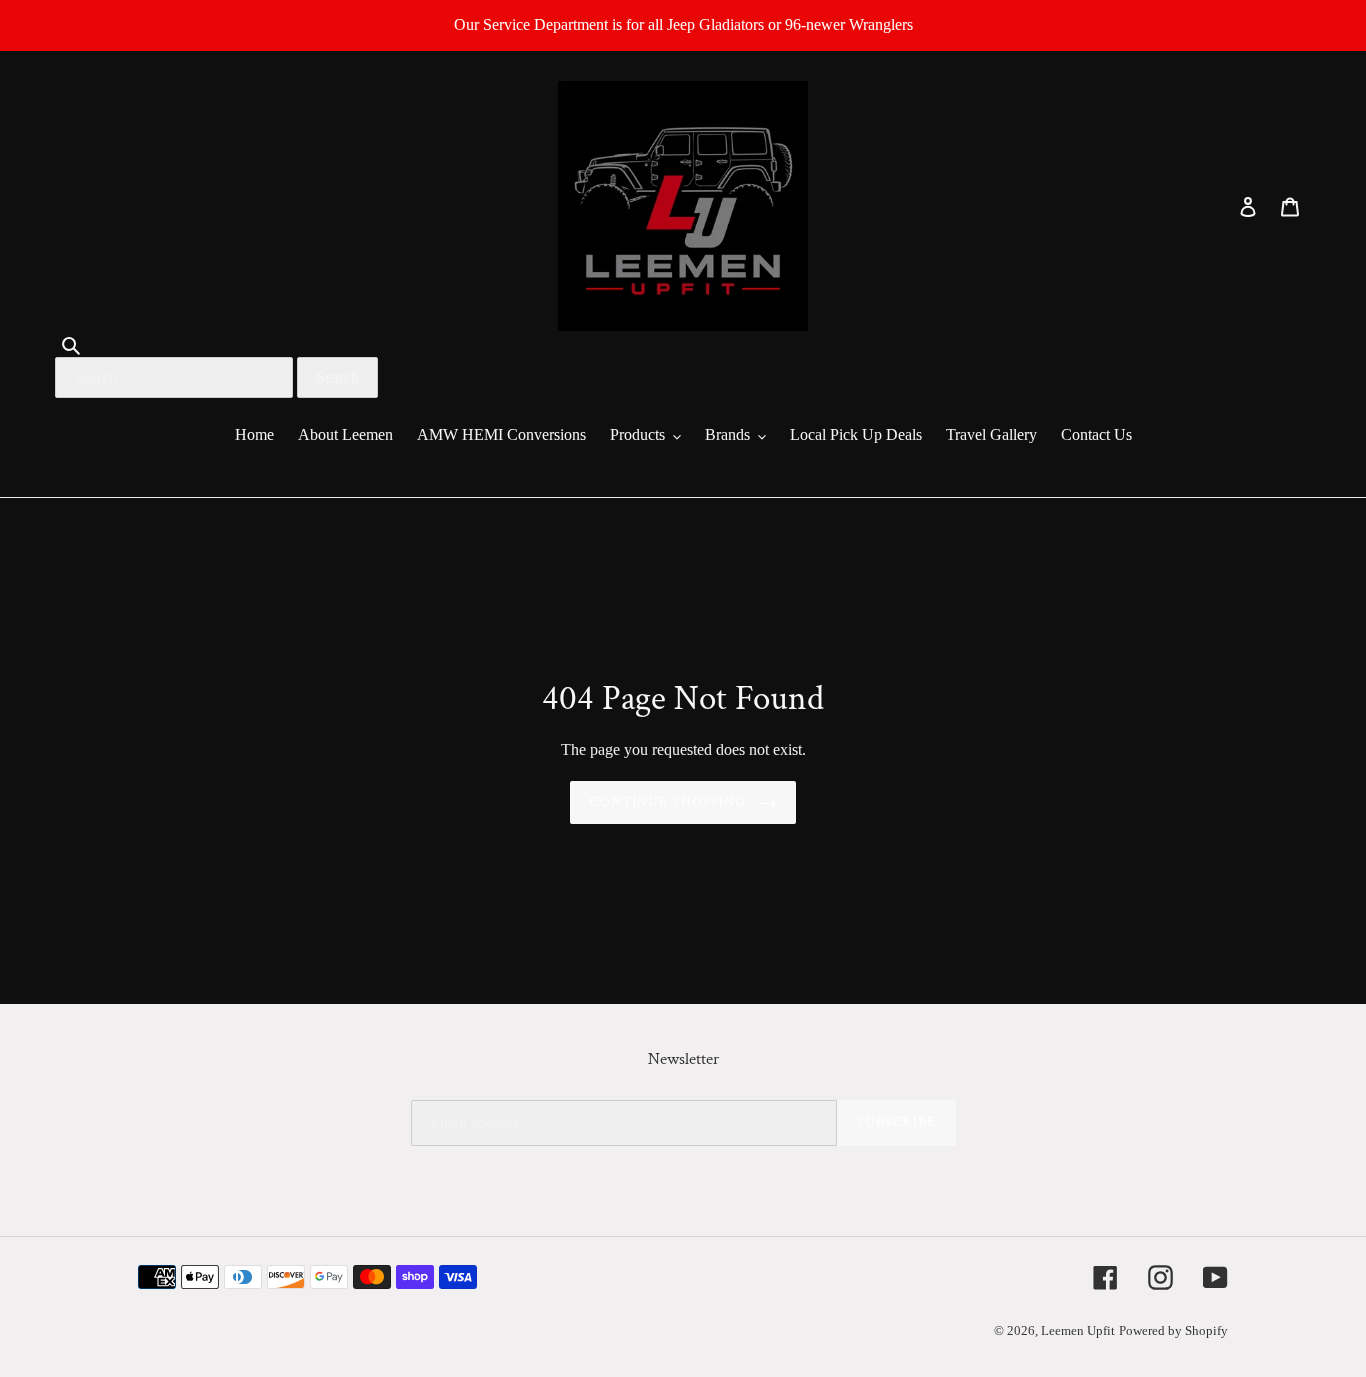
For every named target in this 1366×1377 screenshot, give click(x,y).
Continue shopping (667, 802)
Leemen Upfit (1078, 1330)
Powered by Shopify (1173, 1330)
